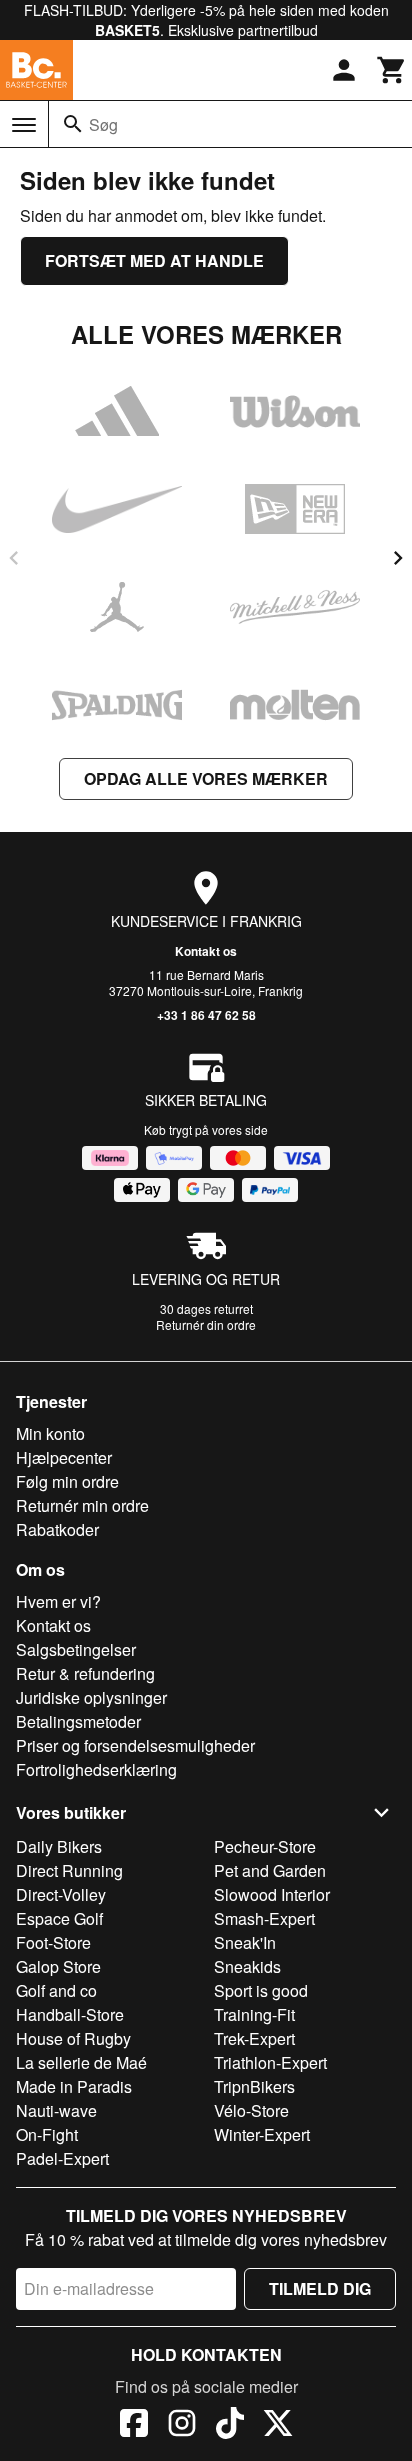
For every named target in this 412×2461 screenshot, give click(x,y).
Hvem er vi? (58, 1601)
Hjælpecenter (64, 1457)
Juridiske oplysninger (91, 1697)
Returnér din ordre (206, 1324)
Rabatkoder (57, 1529)
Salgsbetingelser (76, 1649)
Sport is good (261, 1990)
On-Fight (47, 2134)
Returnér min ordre (82, 1505)
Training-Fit (254, 2014)
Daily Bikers (59, 1846)
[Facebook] (134, 2426)
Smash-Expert (264, 1918)
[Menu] (24, 125)
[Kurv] (392, 70)
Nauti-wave (56, 2110)
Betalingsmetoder (78, 1721)
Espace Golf (59, 1918)
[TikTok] (230, 2426)
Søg (103, 124)
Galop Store (58, 1966)
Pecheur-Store (265, 1846)
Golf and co (56, 1990)
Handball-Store (70, 2014)
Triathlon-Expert (270, 2062)
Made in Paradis (74, 2086)
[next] (398, 558)
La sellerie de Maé (81, 2062)
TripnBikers (254, 2086)
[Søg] (73, 124)
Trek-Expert (254, 2038)
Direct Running (69, 1870)
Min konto (50, 1433)
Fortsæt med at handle (154, 260)
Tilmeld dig (320, 2288)
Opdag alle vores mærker (206, 778)
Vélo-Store (251, 2110)
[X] (278, 2426)
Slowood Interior (272, 1894)
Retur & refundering (85, 1673)
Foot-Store (53, 1942)
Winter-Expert (262, 2134)
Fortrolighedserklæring (96, 1769)
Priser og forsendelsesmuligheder (135, 1745)
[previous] (14, 558)
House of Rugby (73, 2038)
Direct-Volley (61, 1894)
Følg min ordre (67, 1481)
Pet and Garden (270, 1870)
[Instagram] (182, 2426)
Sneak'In (245, 1942)
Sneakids (247, 1966)
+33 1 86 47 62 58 (206, 1015)
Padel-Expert (62, 2158)
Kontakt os (206, 951)
